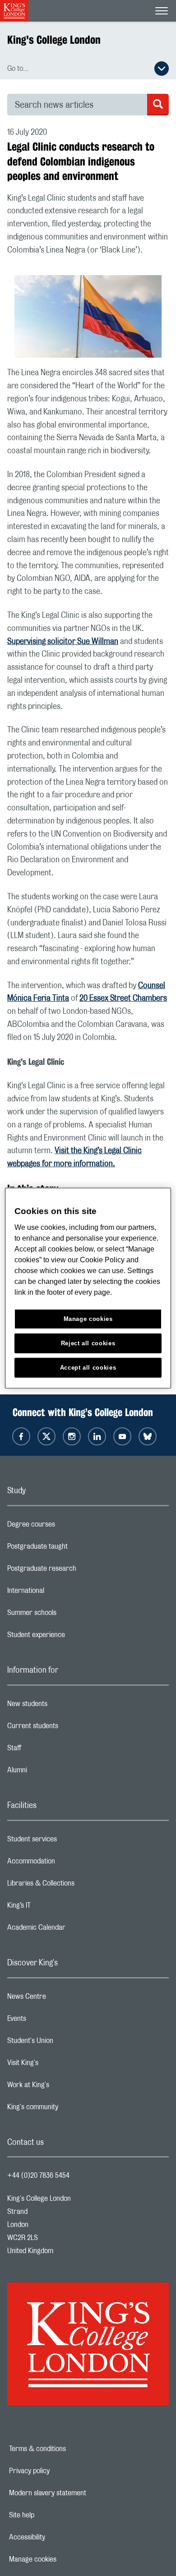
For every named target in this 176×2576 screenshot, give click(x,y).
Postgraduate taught (73, 1549)
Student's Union (66, 2043)
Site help (53, 2515)
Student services (68, 1841)
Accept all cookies (88, 1367)
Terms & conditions (69, 2449)
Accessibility (58, 2537)
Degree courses (67, 1527)
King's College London (54, 40)
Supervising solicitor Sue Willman (63, 642)
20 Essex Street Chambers (123, 998)
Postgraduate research (78, 1571)
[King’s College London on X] (46, 1436)
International (62, 1593)
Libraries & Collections (77, 1886)
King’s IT (55, 1908)
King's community (69, 2109)
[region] (88, 1288)
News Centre (63, 1999)
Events (53, 2021)
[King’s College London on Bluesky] (148, 1436)
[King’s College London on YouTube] (122, 1436)
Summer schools (68, 1615)
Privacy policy (60, 2471)
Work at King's (64, 2087)
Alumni (53, 1772)
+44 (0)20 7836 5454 (38, 2176)
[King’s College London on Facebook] (21, 1436)
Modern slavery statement (79, 2493)
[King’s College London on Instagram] (72, 1436)
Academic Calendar (72, 1930)
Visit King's (59, 2065)
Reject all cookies (88, 1343)
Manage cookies (64, 2559)
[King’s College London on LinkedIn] (97, 1436)
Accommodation (67, 1863)
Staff (50, 1750)
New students (63, 1706)
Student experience (72, 1637)
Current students (69, 1728)
